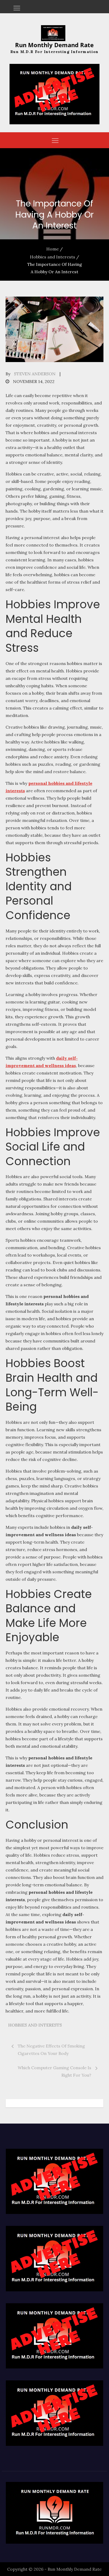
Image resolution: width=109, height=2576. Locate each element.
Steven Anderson (35, 374)
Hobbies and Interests (35, 2025)
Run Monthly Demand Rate (54, 45)
